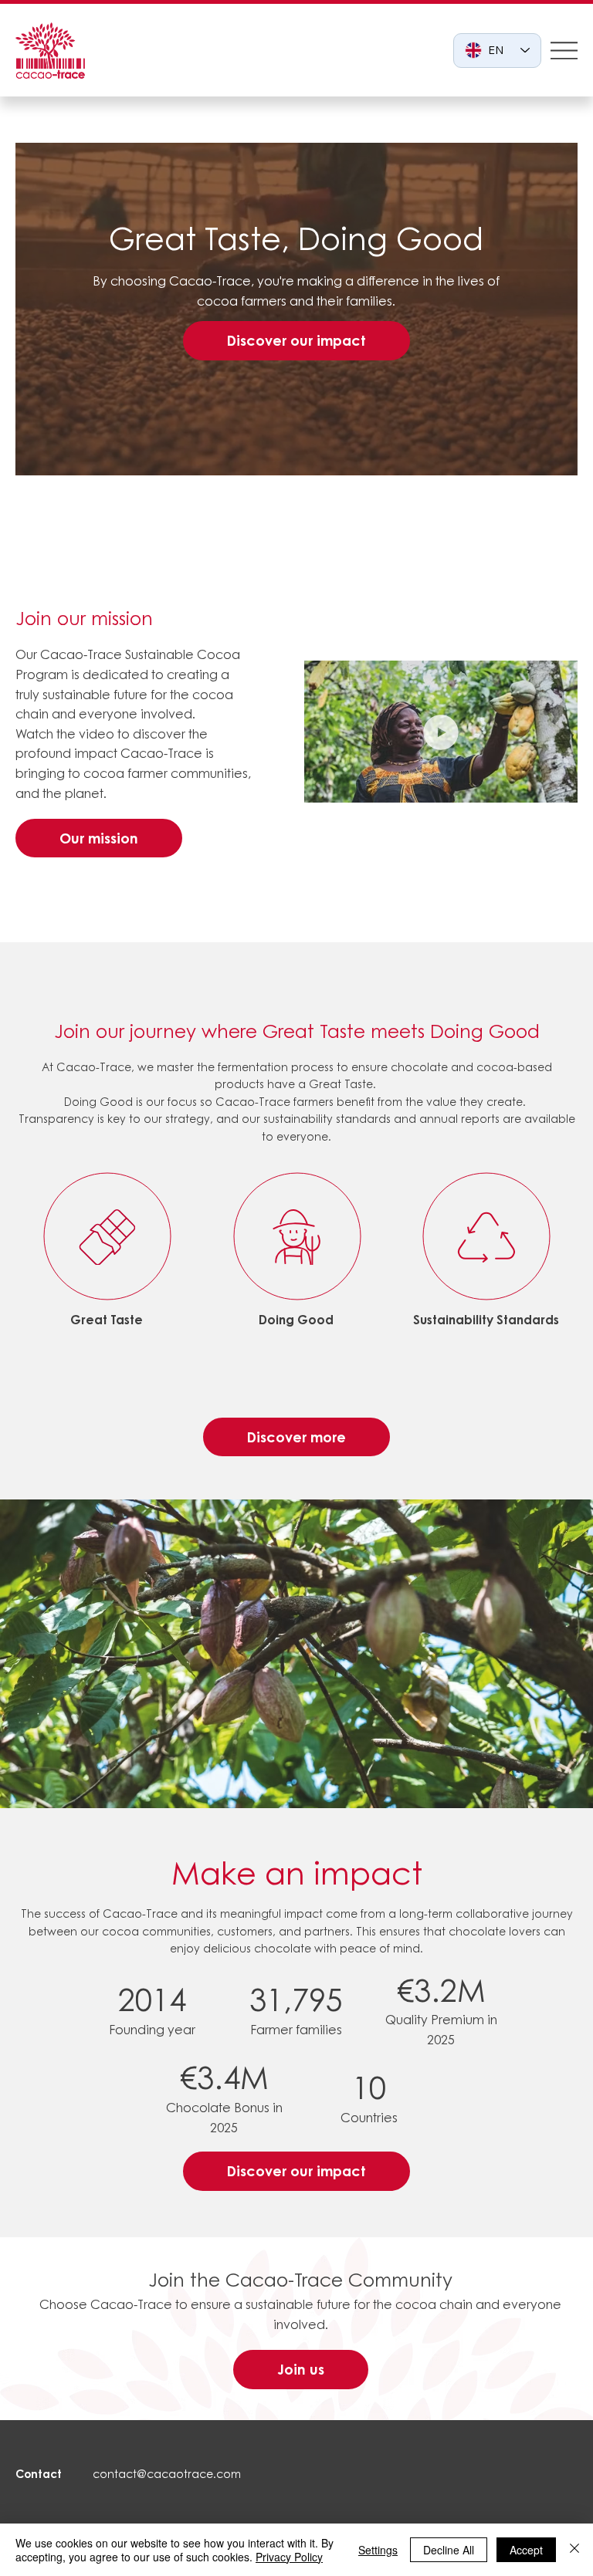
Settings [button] (378, 2550)
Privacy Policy (289, 2557)
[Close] (574, 2550)
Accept (526, 2550)
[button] (551, 785)
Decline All (449, 2550)
